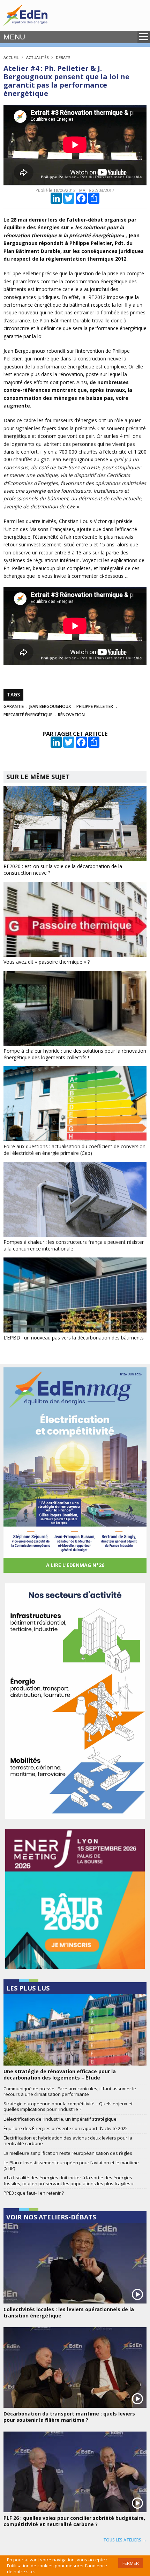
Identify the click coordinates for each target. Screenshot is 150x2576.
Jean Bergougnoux (50, 706)
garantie (14, 706)
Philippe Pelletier (95, 706)
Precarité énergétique (28, 715)
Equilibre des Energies (25, 15)
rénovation (71, 715)
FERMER (131, 2563)
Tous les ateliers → (125, 2540)
